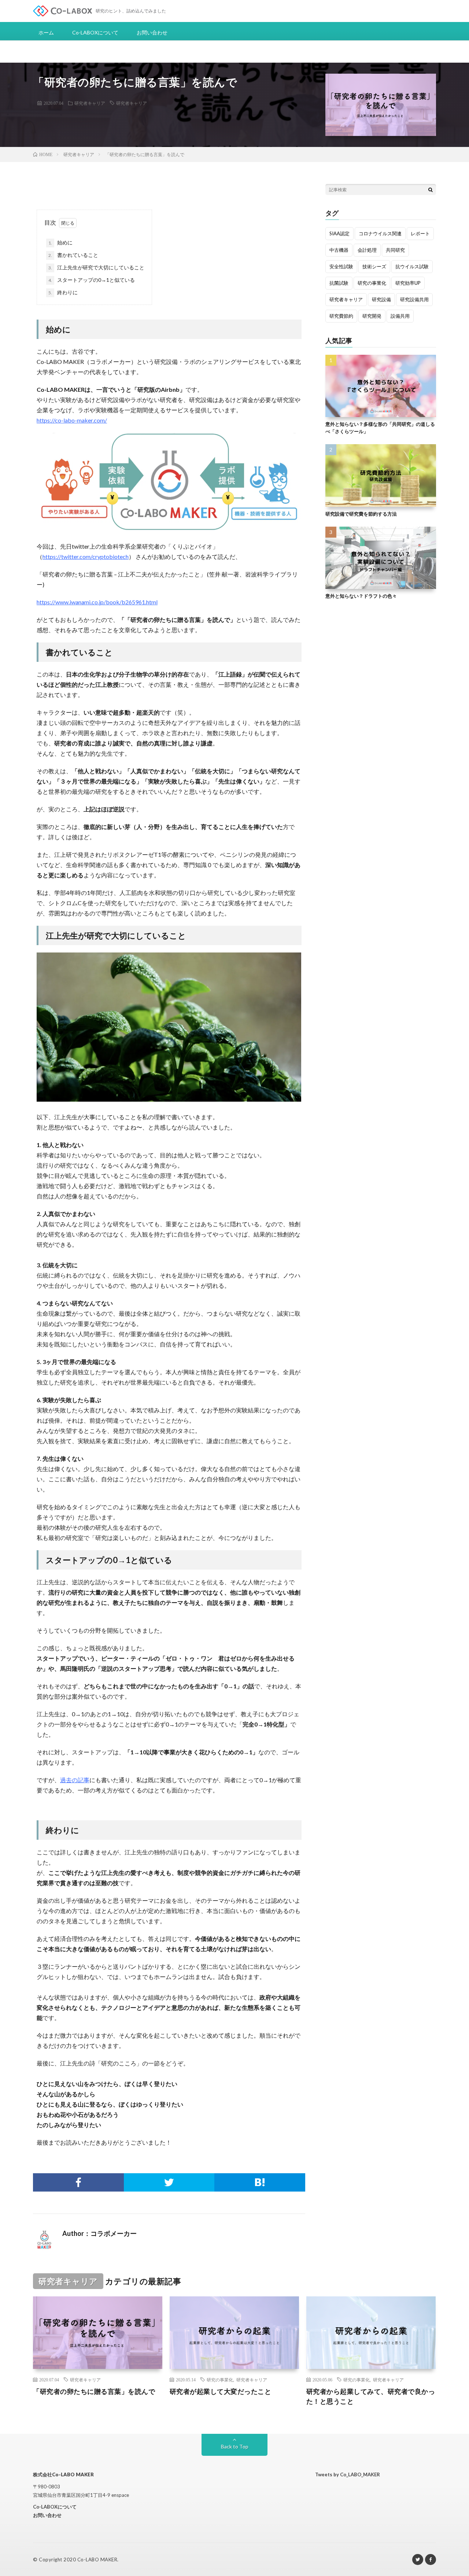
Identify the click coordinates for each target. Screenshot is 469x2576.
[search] (431, 189)
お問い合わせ (152, 32)
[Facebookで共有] (78, 2182)
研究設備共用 (414, 299)
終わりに (63, 292)
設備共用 (400, 316)
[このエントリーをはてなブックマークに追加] (260, 2182)
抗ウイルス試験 (412, 266)
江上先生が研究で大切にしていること (96, 267)
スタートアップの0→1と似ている (92, 280)
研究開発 (372, 316)
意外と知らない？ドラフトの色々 (361, 596)
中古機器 (339, 250)
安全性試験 (341, 266)
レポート (420, 233)
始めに (60, 242)
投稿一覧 (151, 2234)
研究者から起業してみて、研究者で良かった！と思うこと (371, 2396)
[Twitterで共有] (169, 2182)
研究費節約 (341, 316)
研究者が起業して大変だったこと (221, 2391)
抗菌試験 (339, 283)
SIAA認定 (339, 233)
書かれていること (73, 255)
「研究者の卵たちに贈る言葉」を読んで (94, 2391)
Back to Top (235, 2446)
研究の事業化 (372, 283)
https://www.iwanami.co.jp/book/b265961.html (97, 602)
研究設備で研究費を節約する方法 (361, 513)
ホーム (46, 32)
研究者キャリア (90, 103)
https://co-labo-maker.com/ (72, 420)
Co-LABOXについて (95, 32)
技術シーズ (374, 266)
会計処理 (367, 250)
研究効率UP (408, 283)
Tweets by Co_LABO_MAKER (348, 2474)
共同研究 (395, 250)
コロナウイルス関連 (380, 233)
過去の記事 (75, 1780)
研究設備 (381, 299)
